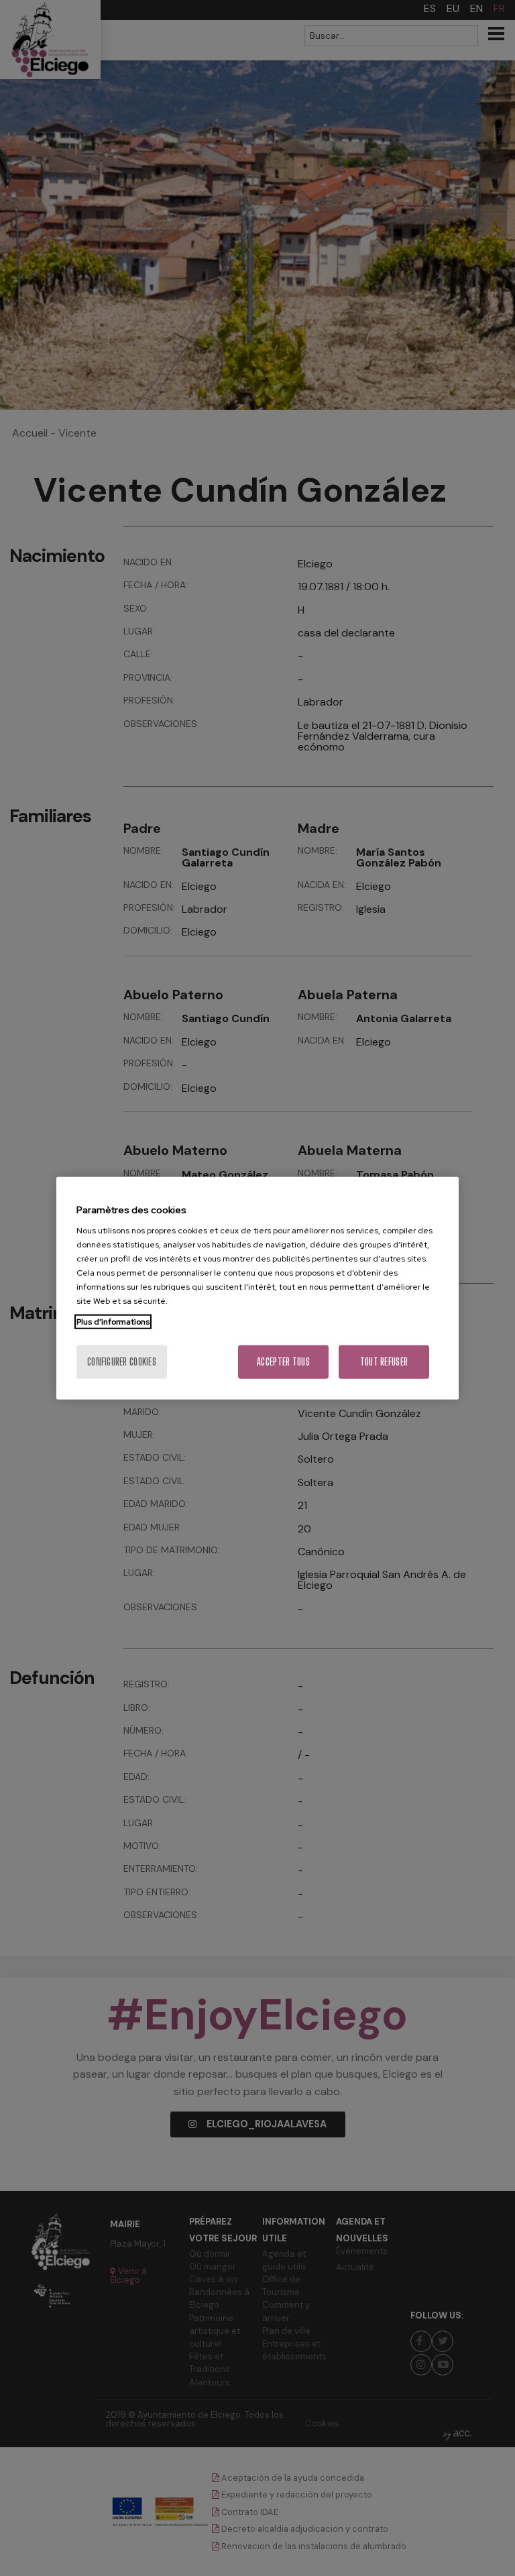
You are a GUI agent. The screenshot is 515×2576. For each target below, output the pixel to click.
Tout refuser (384, 1362)
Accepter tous (283, 1362)
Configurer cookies (122, 1362)
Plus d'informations (113, 1322)
